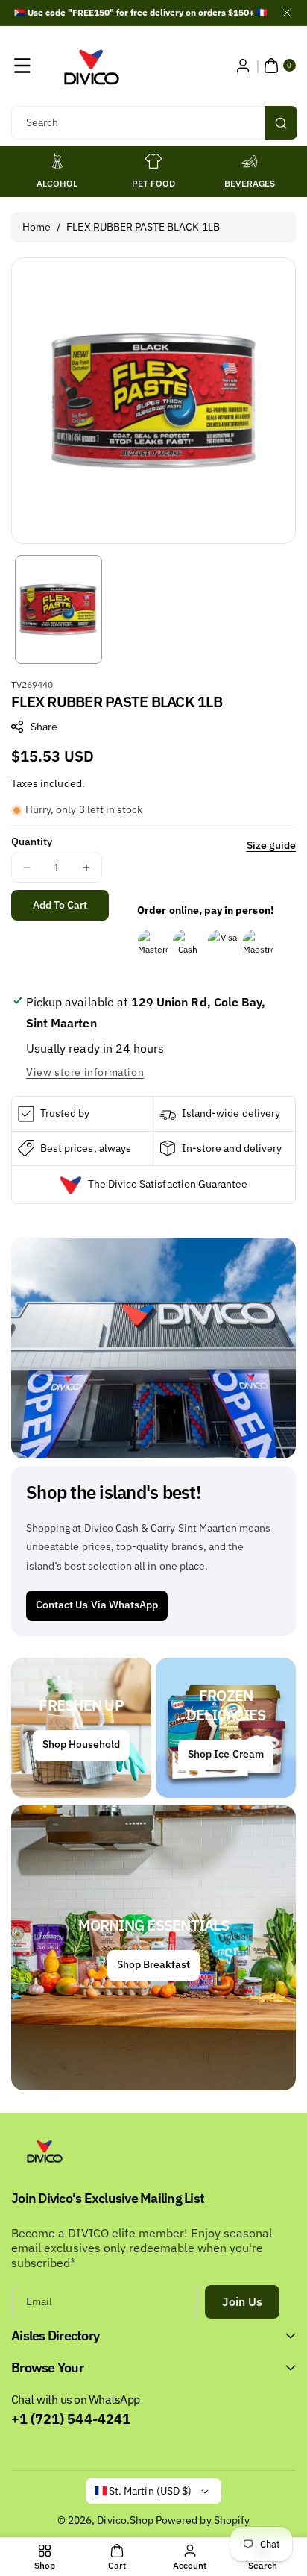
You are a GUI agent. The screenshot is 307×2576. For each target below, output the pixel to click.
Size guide (272, 845)
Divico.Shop (125, 2520)
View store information (85, 1072)
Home (37, 227)
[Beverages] (250, 161)
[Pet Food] (153, 161)
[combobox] (153, 123)
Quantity (32, 842)
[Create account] (243, 66)
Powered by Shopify (203, 2520)
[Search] (281, 123)
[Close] (287, 13)
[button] (22, 66)
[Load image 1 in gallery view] (58, 609)
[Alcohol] (57, 161)
